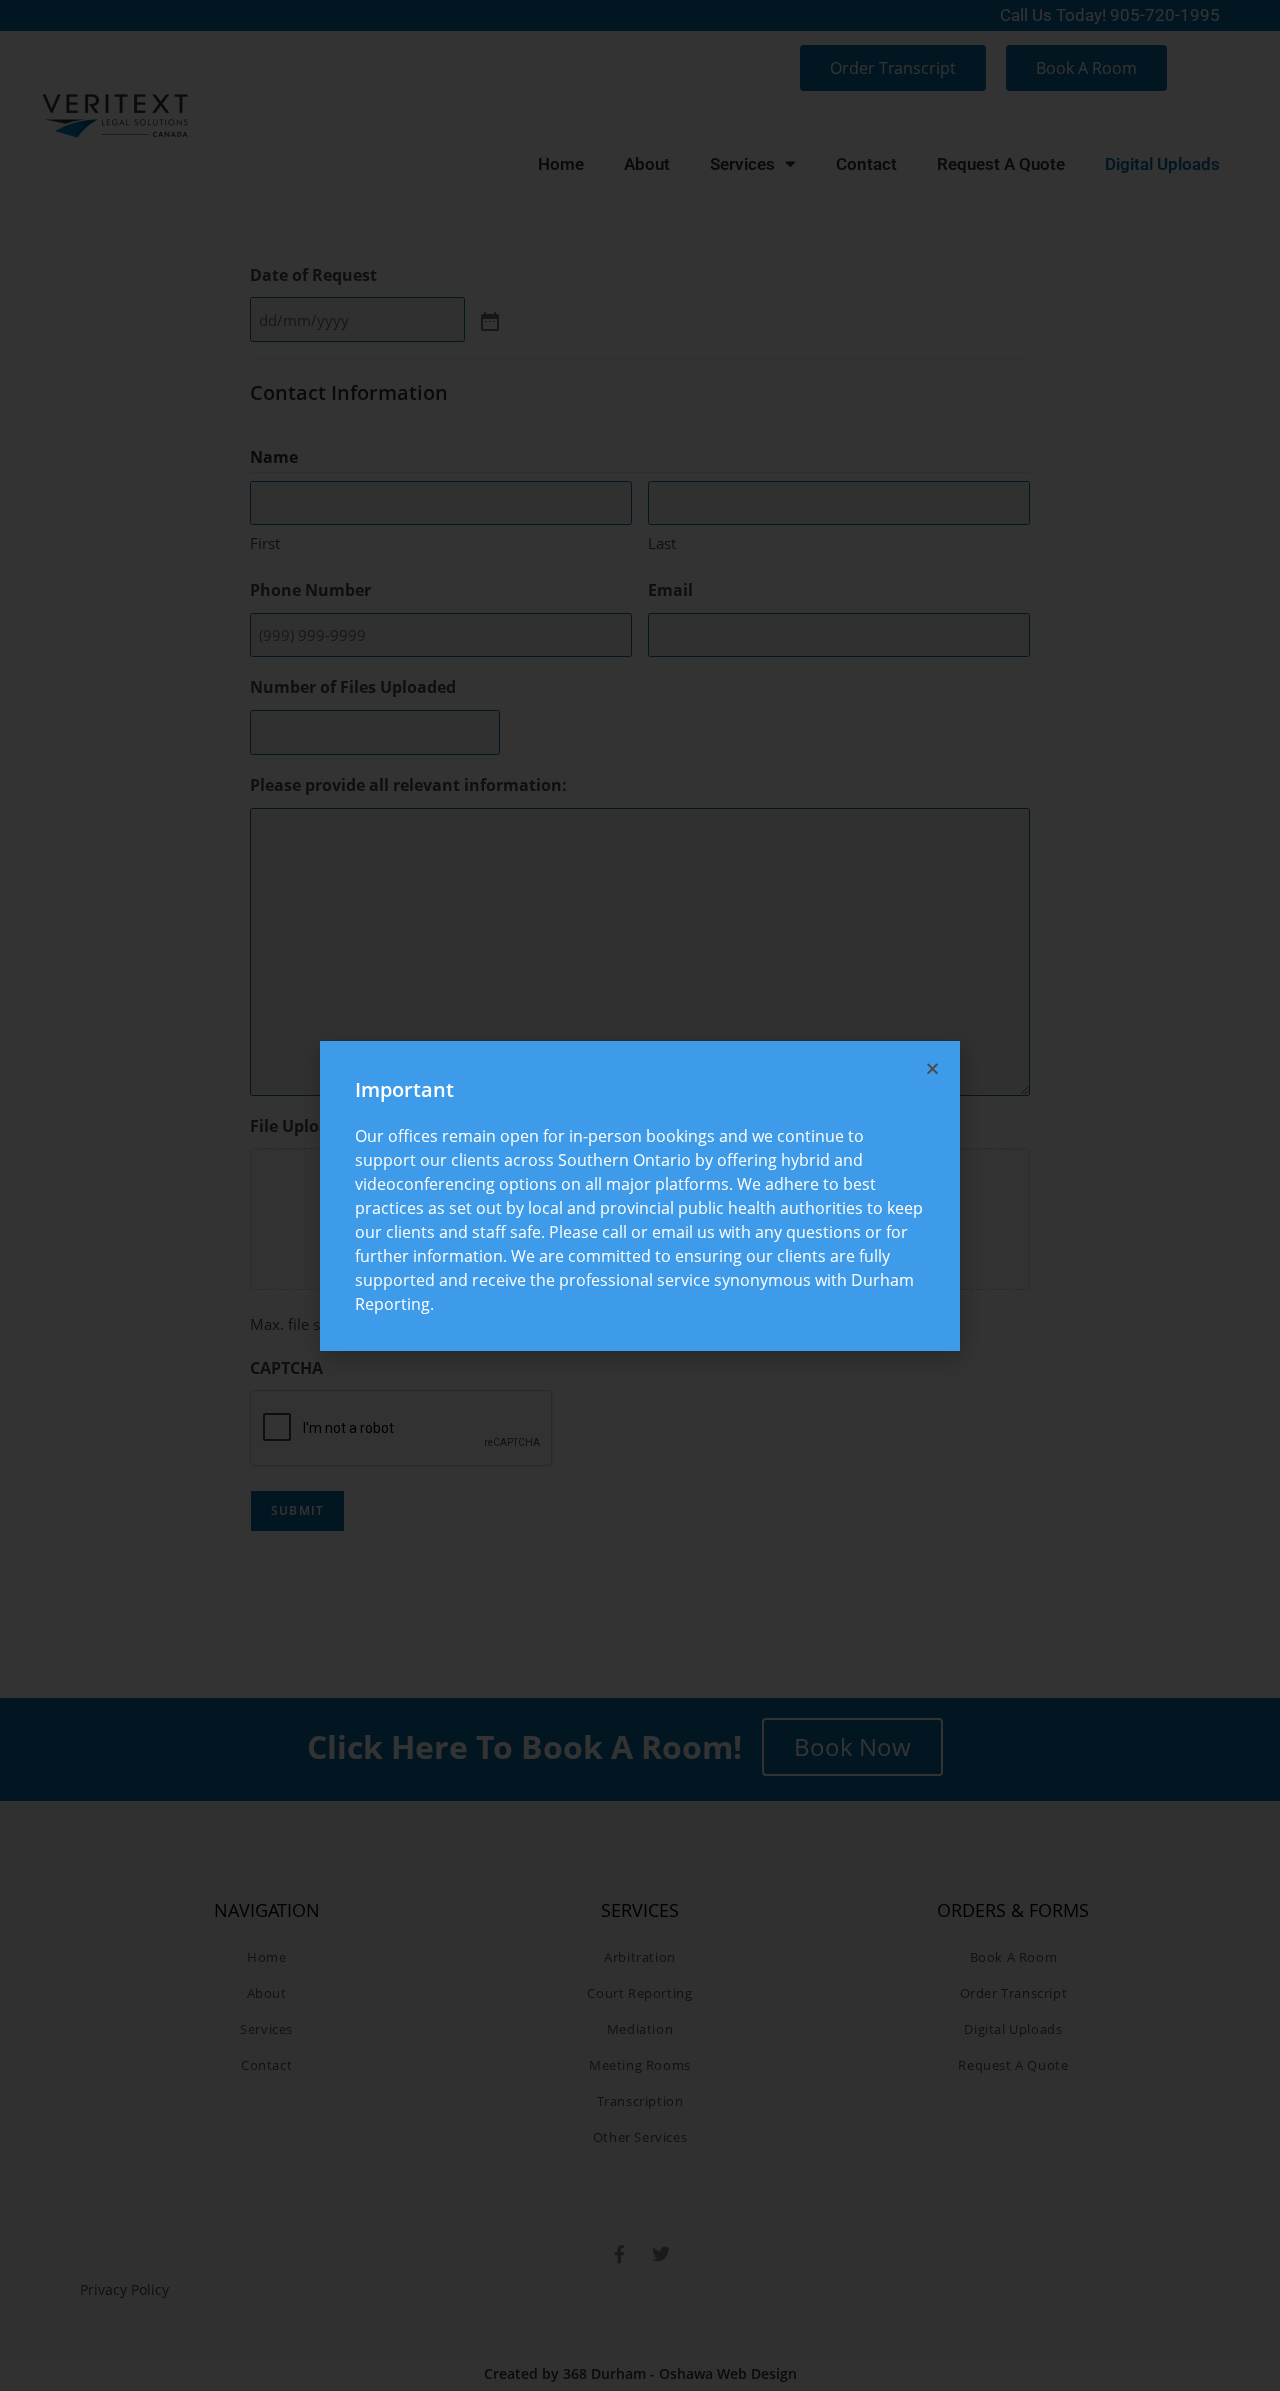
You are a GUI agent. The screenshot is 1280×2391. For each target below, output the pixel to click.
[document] (640, 1195)
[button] (932, 1068)
